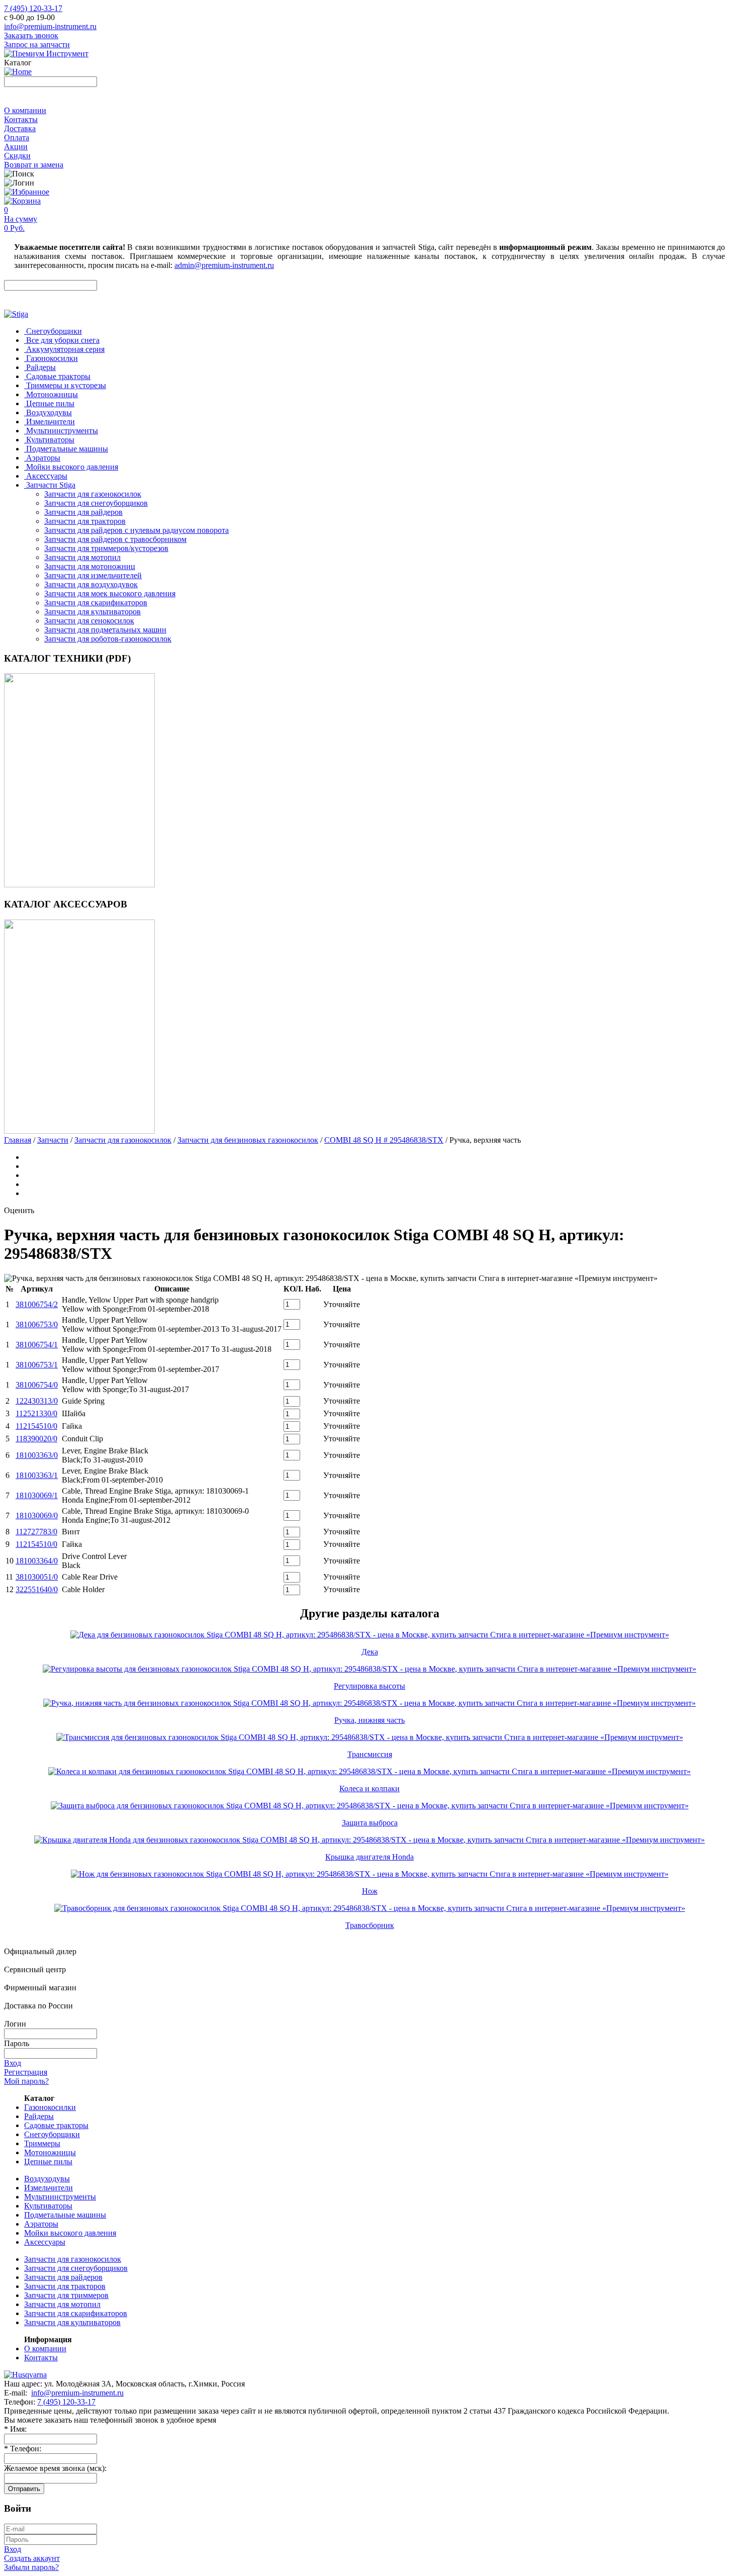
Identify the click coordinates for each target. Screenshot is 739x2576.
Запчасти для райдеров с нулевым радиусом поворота (136, 530)
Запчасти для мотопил (82, 557)
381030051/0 (37, 1577)
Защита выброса (370, 1823)
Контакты (21, 119)
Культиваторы (48, 2206)
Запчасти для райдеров (83, 512)
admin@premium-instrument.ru (224, 265)
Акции (16, 147)
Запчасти (53, 1140)
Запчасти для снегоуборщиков (96, 503)
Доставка (20, 128)
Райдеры (39, 2116)
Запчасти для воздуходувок (91, 584)
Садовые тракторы (56, 2125)
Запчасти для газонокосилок (93, 494)
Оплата (17, 137)
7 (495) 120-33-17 (33, 8)
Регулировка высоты (369, 1686)
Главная (18, 1140)
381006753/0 (37, 1324)
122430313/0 (37, 1401)
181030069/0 (37, 1515)
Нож (370, 1891)
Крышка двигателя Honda (369, 1857)
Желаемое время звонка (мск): (55, 2468)
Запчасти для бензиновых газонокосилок (248, 1140)
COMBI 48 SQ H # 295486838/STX (384, 1140)
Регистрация (26, 2072)
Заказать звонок (31, 35)
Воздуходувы (47, 2179)
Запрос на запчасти (37, 44)
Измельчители (49, 2188)
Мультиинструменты (60, 2197)
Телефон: (23, 2449)
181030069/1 (37, 1495)
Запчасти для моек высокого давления (110, 593)
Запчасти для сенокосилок (89, 621)
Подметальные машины (65, 2215)
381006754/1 (37, 1345)
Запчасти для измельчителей (93, 575)
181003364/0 (37, 1561)
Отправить (24, 2489)
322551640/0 (37, 1589)
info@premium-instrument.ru (50, 26)
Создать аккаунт (32, 2558)
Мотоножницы (50, 2152)
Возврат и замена (34, 165)
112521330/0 (36, 1413)
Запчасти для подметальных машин (105, 630)
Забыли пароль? (31, 2567)
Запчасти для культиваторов (93, 612)
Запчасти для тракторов (85, 521)
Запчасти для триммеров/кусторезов (106, 548)
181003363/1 (37, 1475)
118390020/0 (36, 1439)
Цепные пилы (48, 2161)
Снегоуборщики (52, 2134)
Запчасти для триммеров (66, 2295)
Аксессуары (45, 2242)
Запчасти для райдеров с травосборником (115, 539)
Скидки (17, 156)
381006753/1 (37, 1365)
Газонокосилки (50, 2107)
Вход (13, 2063)
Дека (370, 1652)
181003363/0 (37, 1455)
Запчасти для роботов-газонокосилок (108, 639)
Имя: (15, 2429)
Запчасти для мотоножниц (90, 566)
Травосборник (370, 1925)
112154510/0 (36, 1426)
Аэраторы (41, 2224)
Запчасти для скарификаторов (96, 603)
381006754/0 (37, 1385)
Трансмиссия (370, 1754)
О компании (25, 110)
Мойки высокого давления (70, 2233)
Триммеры (42, 2143)
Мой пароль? (26, 2081)
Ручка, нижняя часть (369, 1720)
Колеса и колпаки (369, 1788)
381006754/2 (37, 1304)
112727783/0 (36, 1532)
